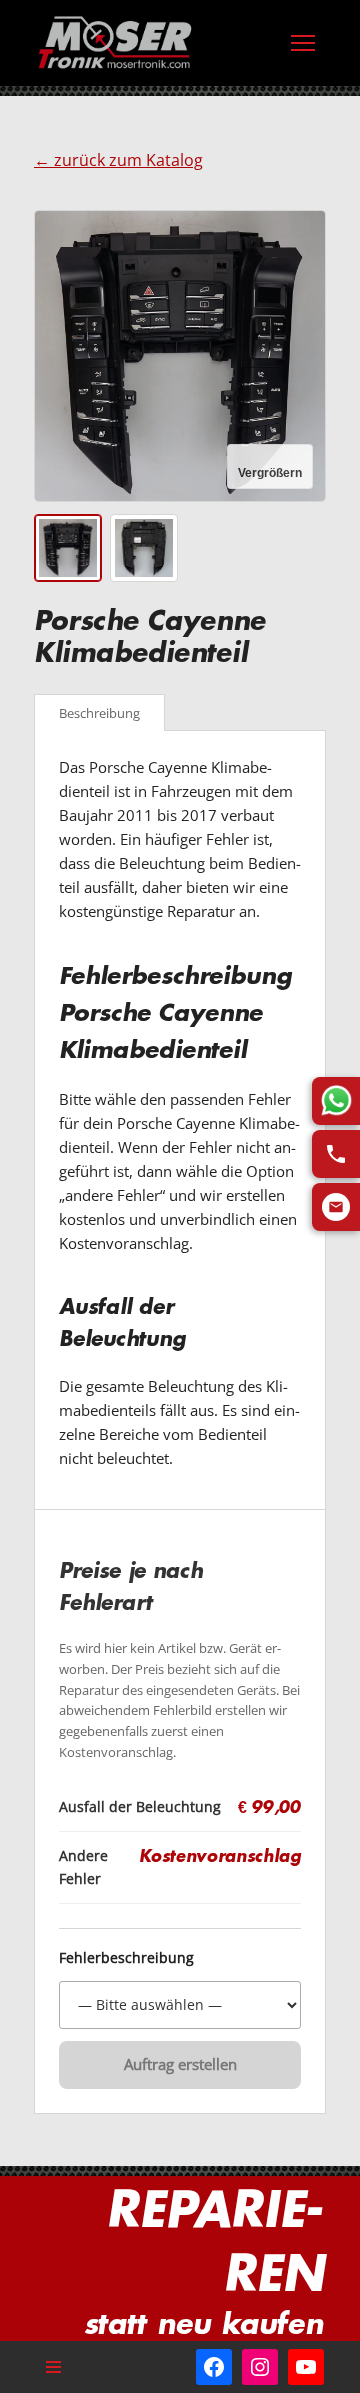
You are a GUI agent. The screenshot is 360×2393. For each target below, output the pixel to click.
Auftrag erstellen (180, 2064)
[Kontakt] (336, 1207)
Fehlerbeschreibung (126, 1958)
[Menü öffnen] (303, 43)
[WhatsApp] (336, 1101)
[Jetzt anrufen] (336, 1154)
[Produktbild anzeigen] (68, 548)
